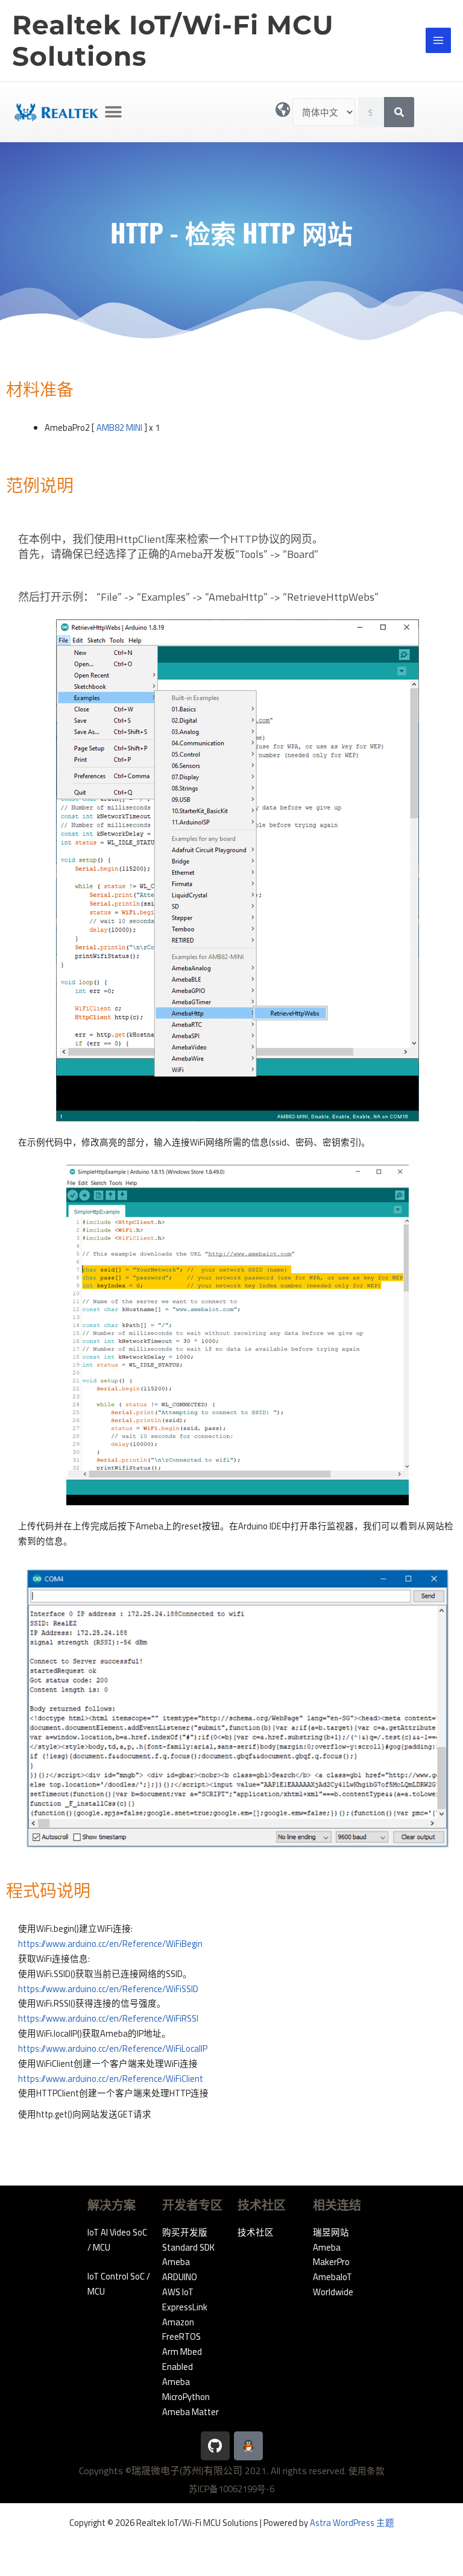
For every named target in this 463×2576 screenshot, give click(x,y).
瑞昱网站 (331, 2232)
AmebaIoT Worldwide (333, 2284)
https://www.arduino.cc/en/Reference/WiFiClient (111, 2079)
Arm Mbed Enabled (182, 2359)
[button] (114, 112)
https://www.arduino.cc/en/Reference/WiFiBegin (110, 1944)
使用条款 (367, 2471)
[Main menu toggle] (438, 40)
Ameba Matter (191, 2412)
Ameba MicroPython (186, 2389)
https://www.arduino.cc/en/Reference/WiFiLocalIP (113, 2048)
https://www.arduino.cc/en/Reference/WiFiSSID (108, 1989)
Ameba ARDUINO (180, 2269)
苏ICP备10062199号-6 (231, 2489)
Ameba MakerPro (331, 2255)
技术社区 (256, 2232)
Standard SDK (188, 2247)
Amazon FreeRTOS (181, 2330)
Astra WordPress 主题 (352, 2523)
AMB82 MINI (119, 428)
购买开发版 (185, 2232)
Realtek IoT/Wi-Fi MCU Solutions (173, 41)
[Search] (399, 112)
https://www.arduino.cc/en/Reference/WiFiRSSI (108, 2018)
